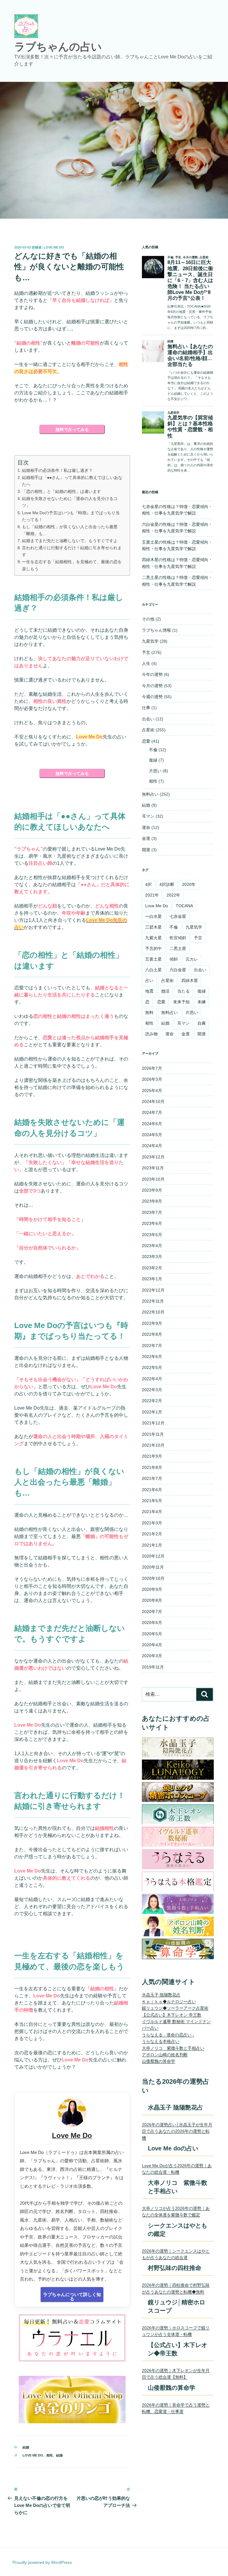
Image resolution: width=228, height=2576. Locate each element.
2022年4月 (152, 1379)
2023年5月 (152, 1235)
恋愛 (146, 741)
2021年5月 (152, 1501)
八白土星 (153, 970)
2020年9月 (152, 1589)
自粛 (202, 1023)
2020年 (189, 884)
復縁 (153, 760)
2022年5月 (152, 1367)
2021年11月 (153, 1434)
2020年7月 (152, 1612)
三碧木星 (153, 927)
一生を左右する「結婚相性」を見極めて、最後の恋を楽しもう (72, 565)
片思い (155, 771)
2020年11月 (153, 1567)
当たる (183, 991)
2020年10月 (153, 1578)
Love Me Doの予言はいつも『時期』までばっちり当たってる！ (71, 516)
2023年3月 (152, 1257)
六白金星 (178, 970)
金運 (146, 838)
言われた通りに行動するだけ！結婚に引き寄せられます (72, 551)
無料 (149, 1012)
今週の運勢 (152, 697)
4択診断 (167, 884)
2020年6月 (152, 1623)
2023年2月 (152, 1268)
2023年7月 (152, 1212)
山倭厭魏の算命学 (159, 2061)
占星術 (148, 730)
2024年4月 (152, 1146)
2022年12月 (153, 1290)
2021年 (152, 895)
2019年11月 (153, 1667)
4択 (148, 884)
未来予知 (181, 1002)
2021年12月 (153, 1423)
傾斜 (174, 959)
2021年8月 (152, 1467)
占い (149, 980)
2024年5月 (152, 1135)
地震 (149, 991)
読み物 (151, 1034)
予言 (146, 652)
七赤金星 (178, 916)
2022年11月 (153, 1301)
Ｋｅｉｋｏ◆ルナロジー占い (169, 2002)
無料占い (150, 794)
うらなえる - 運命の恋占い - (168, 2035)
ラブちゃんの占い (58, 47)
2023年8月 (152, 1201)
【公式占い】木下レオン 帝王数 (172, 2015)
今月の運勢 (152, 686)
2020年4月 (152, 1645)
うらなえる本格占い (161, 2041)
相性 (50, 2455)
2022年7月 (152, 1346)
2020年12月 (153, 1556)
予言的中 (153, 948)
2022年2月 (152, 1401)
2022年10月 (153, 1312)
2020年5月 (152, 1634)
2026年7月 (152, 1068)
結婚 (26, 2447)
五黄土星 (153, 959)
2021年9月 (152, 1456)
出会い (148, 719)
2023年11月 (153, 1168)
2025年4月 (152, 1090)
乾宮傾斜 (178, 938)
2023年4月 (152, 1246)
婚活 (165, 991)
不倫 (153, 750)
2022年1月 (152, 1412)
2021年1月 (152, 1545)
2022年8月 (152, 1334)
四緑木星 (190, 980)
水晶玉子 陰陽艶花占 (161, 1995)
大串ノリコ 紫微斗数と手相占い (173, 2048)
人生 (146, 663)
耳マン (148, 816)
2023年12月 (153, 1157)
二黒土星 (178, 948)
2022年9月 (152, 1323)
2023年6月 (152, 1223)
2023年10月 (153, 1179)
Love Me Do (54, 247)
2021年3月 (152, 1523)
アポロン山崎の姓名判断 (165, 2055)
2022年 (173, 895)
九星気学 (150, 641)
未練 (202, 1002)
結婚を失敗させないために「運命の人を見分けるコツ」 (70, 502)
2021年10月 (153, 1445)
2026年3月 (152, 1079)
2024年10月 (153, 1101)
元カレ (192, 959)
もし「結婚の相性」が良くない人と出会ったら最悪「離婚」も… (70, 530)
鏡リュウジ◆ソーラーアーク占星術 (175, 2008)
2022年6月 (152, 1357)
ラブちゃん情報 (156, 630)
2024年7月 (152, 1112)
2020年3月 (152, 1656)
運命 (146, 827)
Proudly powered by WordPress (42, 2562)
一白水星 (153, 916)
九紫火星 (153, 938)
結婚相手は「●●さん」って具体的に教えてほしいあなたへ (72, 481)
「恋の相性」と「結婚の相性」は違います (61, 491)
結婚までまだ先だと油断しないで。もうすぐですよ (70, 541)
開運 (146, 850)
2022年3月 (152, 1390)
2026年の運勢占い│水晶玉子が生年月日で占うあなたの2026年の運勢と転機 (177, 2131)
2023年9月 (152, 1190)
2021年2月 (152, 1534)
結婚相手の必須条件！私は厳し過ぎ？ (57, 470)
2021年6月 (152, 1490)
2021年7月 (152, 1478)
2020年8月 (152, 1600)
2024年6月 (152, 1124)
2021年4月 (152, 1512)
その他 (148, 619)
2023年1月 (152, 1279)
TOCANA (184, 906)
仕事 (146, 708)
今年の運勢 (152, 674)
